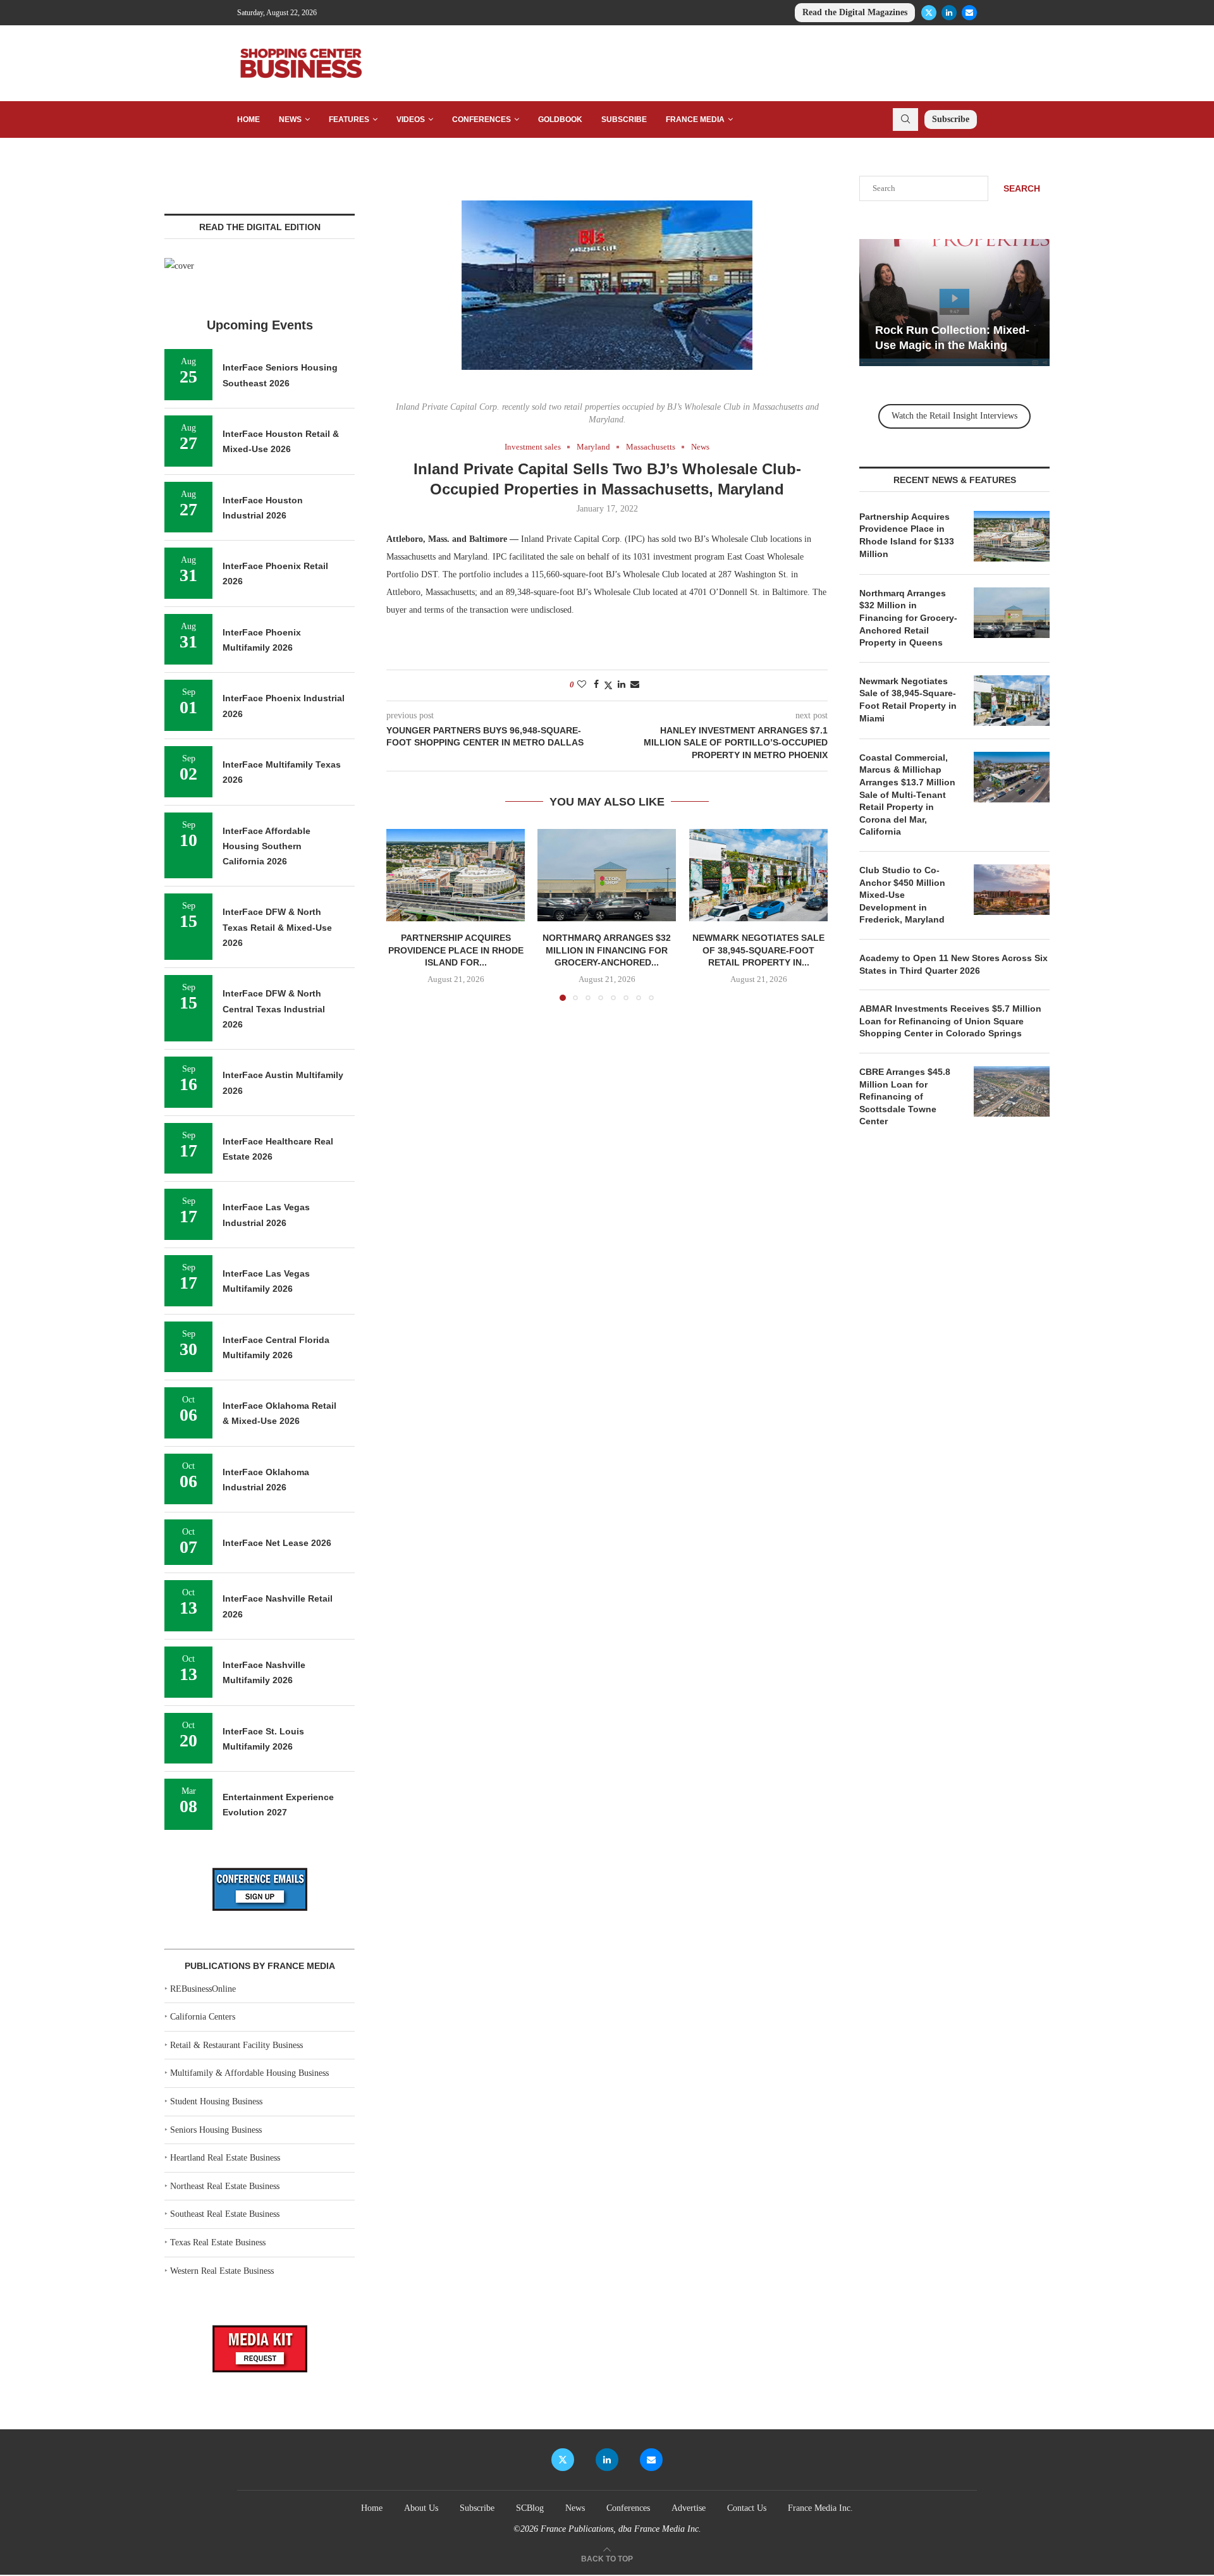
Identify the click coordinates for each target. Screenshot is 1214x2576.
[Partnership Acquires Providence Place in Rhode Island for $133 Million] (456, 875)
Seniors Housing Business (216, 2130)
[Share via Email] (635, 685)
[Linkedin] (949, 13)
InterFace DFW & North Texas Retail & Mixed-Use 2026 (277, 927)
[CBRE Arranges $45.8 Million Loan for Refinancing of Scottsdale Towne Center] (1012, 1091)
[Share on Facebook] (596, 685)
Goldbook (560, 120)
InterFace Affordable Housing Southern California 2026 (267, 846)
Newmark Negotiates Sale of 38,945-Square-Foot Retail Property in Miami (908, 700)
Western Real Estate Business (222, 2271)
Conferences (481, 120)
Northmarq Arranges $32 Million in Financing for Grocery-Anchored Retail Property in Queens (908, 618)
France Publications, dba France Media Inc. (621, 2529)
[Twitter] (929, 13)
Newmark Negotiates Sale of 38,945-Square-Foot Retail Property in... (758, 950)
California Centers (203, 2017)
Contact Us (747, 2508)
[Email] (969, 13)
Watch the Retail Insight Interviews (954, 416)
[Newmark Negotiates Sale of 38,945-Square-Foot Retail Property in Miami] (758, 875)
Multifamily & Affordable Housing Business (249, 2073)
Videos (411, 120)
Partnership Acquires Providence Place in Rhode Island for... (456, 950)
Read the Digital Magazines (855, 12)
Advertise (689, 2508)
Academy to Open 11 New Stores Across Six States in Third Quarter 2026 (953, 964)
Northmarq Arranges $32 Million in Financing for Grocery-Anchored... (607, 950)
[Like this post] (582, 685)
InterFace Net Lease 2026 (277, 1543)
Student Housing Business (216, 2101)
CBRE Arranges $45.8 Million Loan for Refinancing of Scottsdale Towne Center (905, 1096)
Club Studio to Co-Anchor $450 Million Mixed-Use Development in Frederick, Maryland (902, 895)
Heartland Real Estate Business (225, 2158)
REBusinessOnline (203, 1989)
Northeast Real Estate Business (225, 2186)
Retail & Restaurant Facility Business (236, 2045)
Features (349, 120)
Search (1022, 188)
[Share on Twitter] (608, 685)
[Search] (905, 120)
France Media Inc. (820, 2508)
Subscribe (624, 120)
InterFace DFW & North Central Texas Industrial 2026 (274, 1009)
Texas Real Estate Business (218, 2242)
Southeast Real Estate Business (225, 2214)
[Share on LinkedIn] (622, 685)
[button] (403, 914)
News (290, 120)
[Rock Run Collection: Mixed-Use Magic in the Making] (954, 303)
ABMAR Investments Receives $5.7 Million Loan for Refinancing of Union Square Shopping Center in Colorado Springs (950, 1021)
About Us (421, 2508)
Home (248, 120)
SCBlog (530, 2508)
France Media (695, 120)
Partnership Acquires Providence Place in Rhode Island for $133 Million (907, 535)
